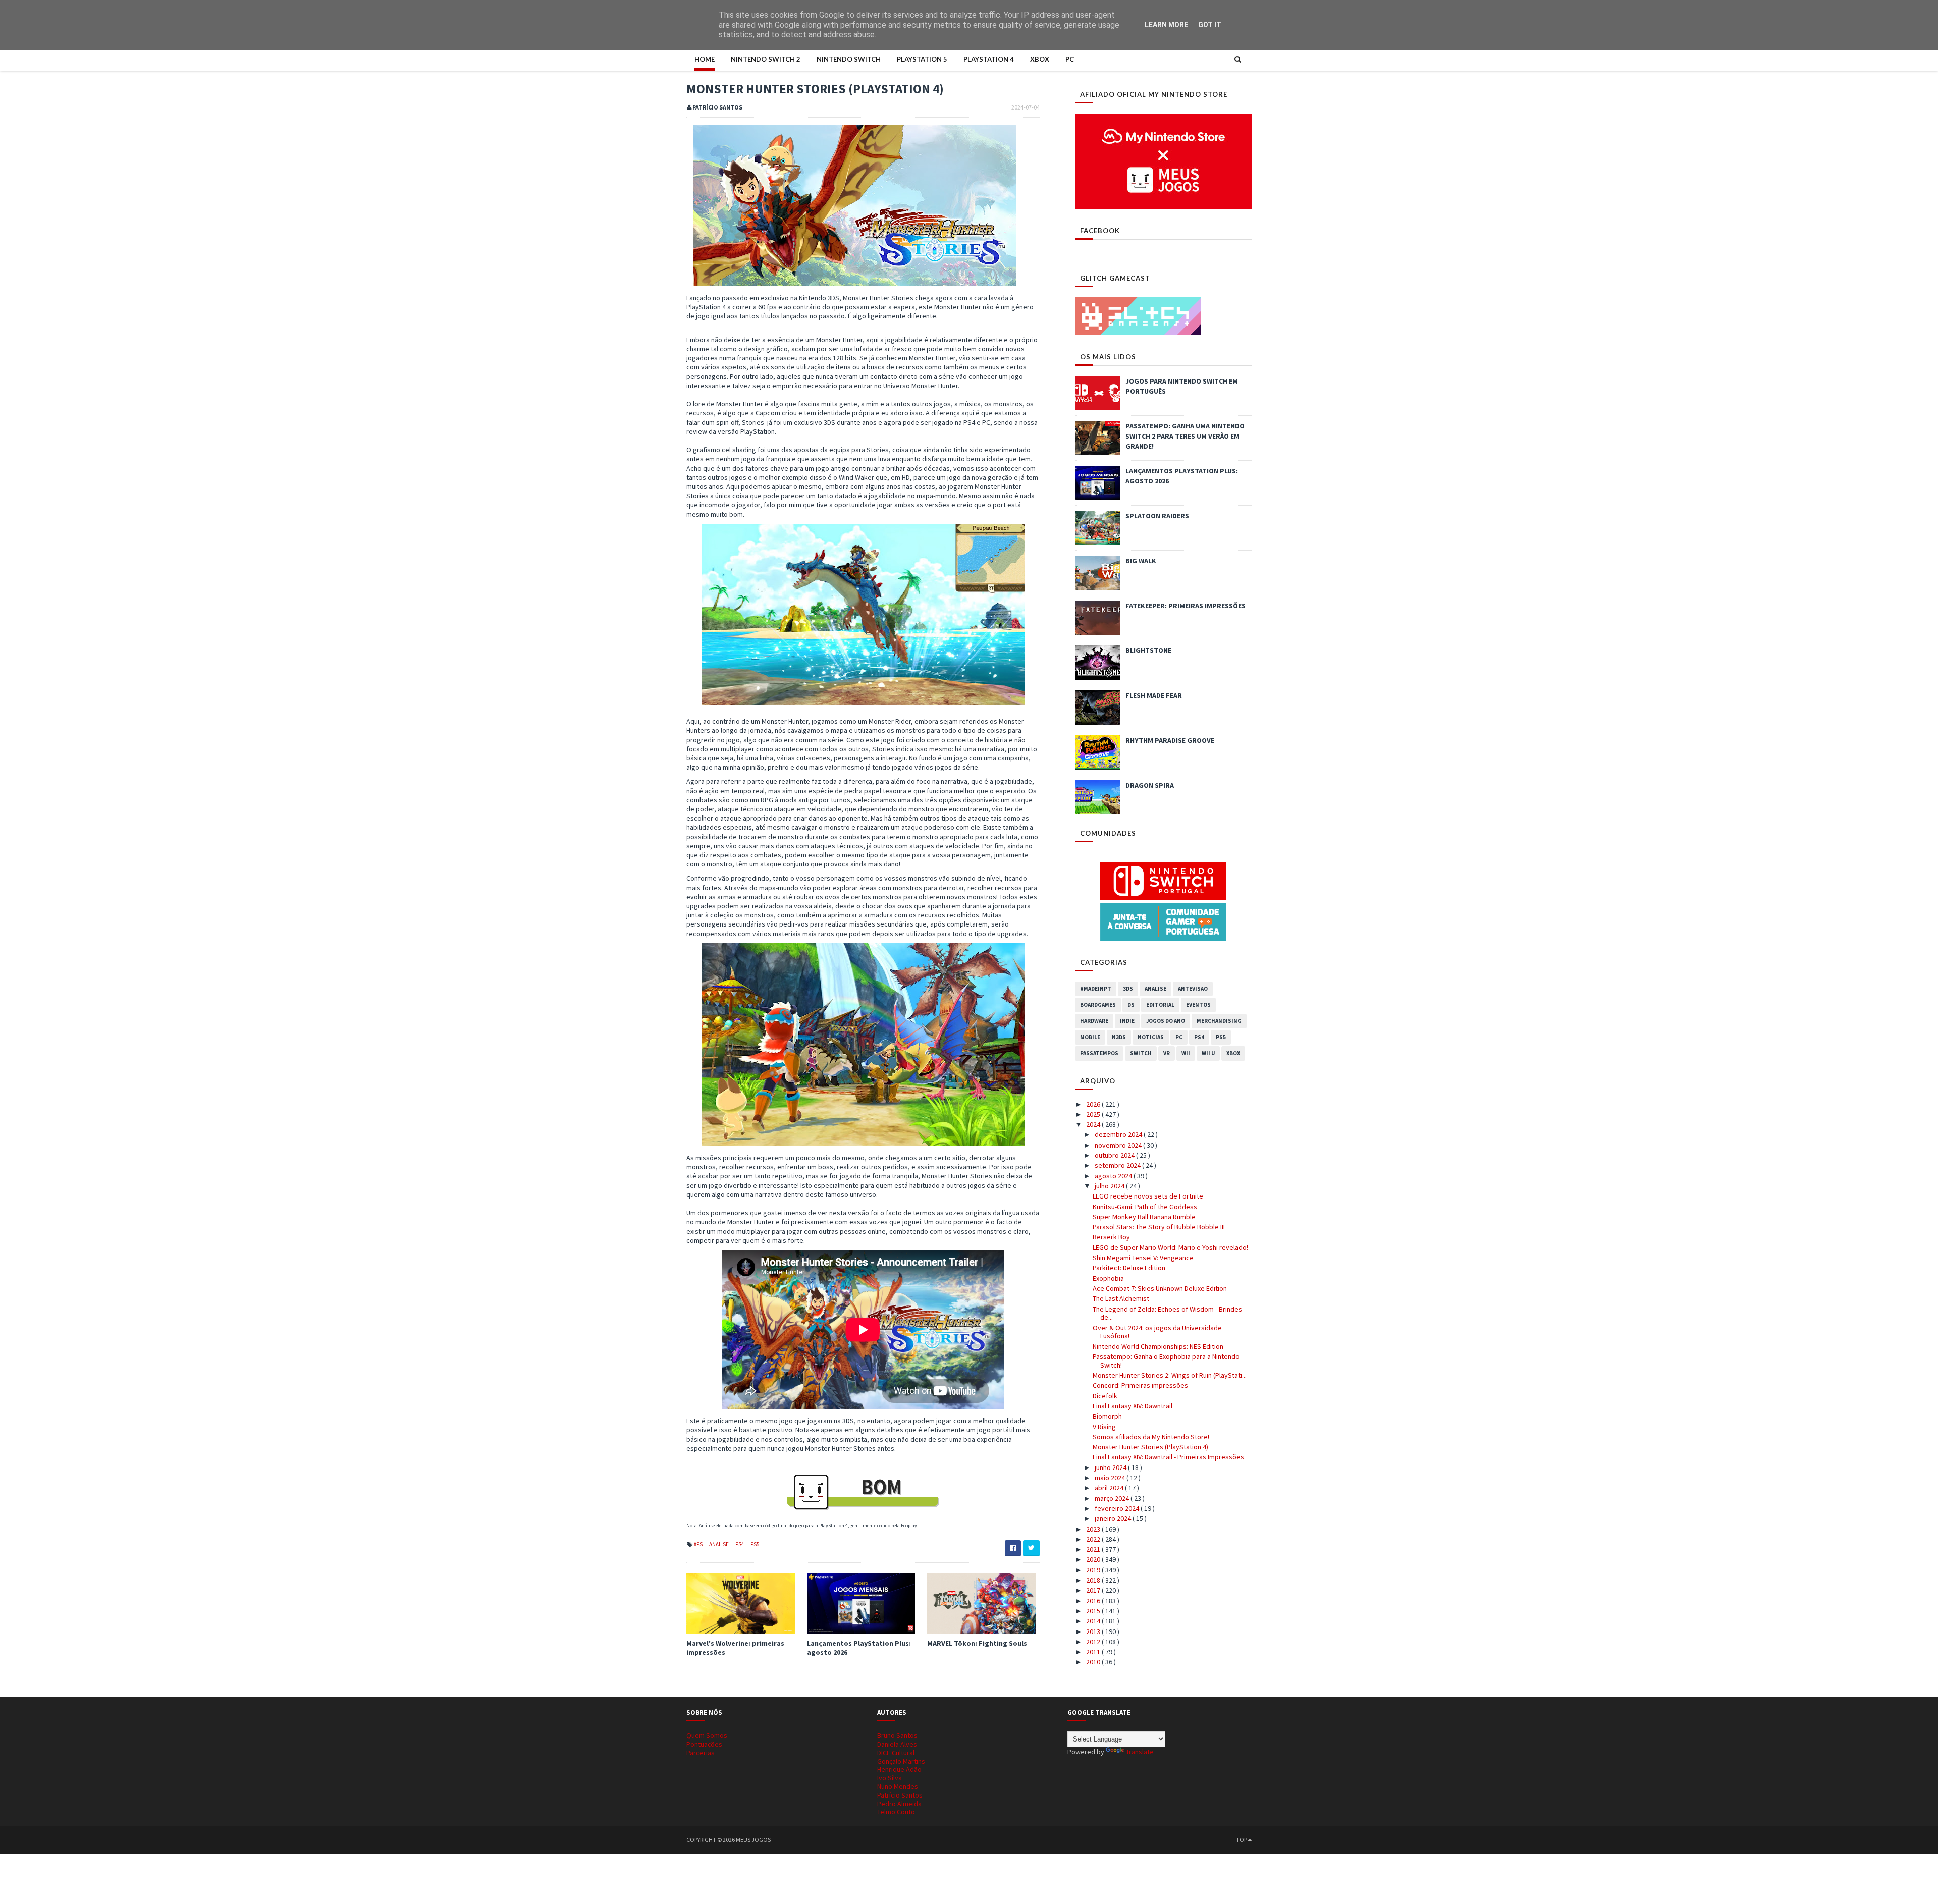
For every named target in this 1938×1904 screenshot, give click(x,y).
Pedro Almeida (899, 1804)
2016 (1094, 1601)
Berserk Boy (1111, 1237)
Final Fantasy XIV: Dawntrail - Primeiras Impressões (1168, 1457)
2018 (1094, 1580)
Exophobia (1108, 1278)
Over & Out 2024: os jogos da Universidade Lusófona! (1157, 1332)
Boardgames (1098, 1005)
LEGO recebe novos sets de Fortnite (1148, 1196)
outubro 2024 (1115, 1155)
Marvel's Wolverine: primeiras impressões (735, 1648)
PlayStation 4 (989, 59)
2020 (1094, 1559)
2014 (1094, 1621)
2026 (1094, 1104)
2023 (1094, 1529)
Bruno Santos (897, 1735)
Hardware (1094, 1021)
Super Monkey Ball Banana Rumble (1144, 1217)
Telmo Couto (896, 1812)
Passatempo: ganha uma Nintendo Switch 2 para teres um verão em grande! (1185, 436)
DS (1131, 1005)
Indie (1127, 1021)
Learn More (1166, 25)
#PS (699, 1544)
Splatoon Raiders (1157, 516)
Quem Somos (707, 1735)
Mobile (1090, 1037)
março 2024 (1113, 1498)
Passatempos (1099, 1053)
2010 (1094, 1662)
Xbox (1040, 59)
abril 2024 (1110, 1488)
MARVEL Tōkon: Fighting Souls (977, 1643)
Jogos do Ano (1166, 1021)
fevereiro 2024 (1118, 1508)
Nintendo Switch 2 (766, 59)
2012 (1094, 1642)
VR (1167, 1053)
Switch (1141, 1053)
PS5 (755, 1544)
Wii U (1208, 1053)
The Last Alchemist (1121, 1298)
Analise (719, 1544)
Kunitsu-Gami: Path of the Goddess (1145, 1207)
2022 (1094, 1539)
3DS (1128, 989)
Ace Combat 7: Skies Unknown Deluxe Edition (1160, 1288)
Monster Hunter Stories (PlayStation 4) (1150, 1447)
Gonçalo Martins (901, 1761)
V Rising (1104, 1427)
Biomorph (1107, 1416)
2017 (1094, 1590)
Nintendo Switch (849, 59)
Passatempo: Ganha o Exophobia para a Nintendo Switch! (1166, 1361)
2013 (1094, 1631)
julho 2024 (1110, 1186)
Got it (1210, 25)
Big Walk (1141, 561)
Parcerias (701, 1753)
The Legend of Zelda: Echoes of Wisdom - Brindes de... (1167, 1313)
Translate (1140, 1752)
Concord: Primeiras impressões (1140, 1385)
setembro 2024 (1118, 1165)
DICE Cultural (896, 1753)
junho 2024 (1111, 1467)
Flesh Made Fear (1154, 695)
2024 (1094, 1124)
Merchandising (1219, 1021)
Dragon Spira (1150, 785)
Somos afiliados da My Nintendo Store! (1151, 1437)
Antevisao (1193, 989)
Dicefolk (1105, 1396)
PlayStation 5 (922, 59)
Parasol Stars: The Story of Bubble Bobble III (1159, 1227)
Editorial (1160, 1005)
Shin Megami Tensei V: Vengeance (1143, 1258)
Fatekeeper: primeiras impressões (1186, 606)
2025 (1094, 1114)
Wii (1186, 1053)
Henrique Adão (899, 1769)
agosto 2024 (1114, 1176)
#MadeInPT (1096, 989)
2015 (1094, 1611)
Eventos (1198, 1005)
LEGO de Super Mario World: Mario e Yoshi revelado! (1170, 1247)
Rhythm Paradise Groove (1170, 740)
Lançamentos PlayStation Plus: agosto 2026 (859, 1648)
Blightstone (1148, 650)
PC (1070, 59)
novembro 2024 (1119, 1145)
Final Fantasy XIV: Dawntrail (1133, 1406)
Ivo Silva (890, 1778)
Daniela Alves (897, 1744)
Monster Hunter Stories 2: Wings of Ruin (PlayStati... (1170, 1375)
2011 (1094, 1652)
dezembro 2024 (1119, 1134)
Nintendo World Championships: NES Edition (1158, 1346)
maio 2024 (1111, 1478)
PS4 (740, 1544)
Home (705, 59)
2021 (1094, 1549)
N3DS (1119, 1037)
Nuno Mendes (898, 1786)
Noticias (1151, 1037)
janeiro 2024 (1114, 1518)
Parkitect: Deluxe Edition (1129, 1268)
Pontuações (704, 1744)
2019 (1094, 1570)
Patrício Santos (900, 1795)
